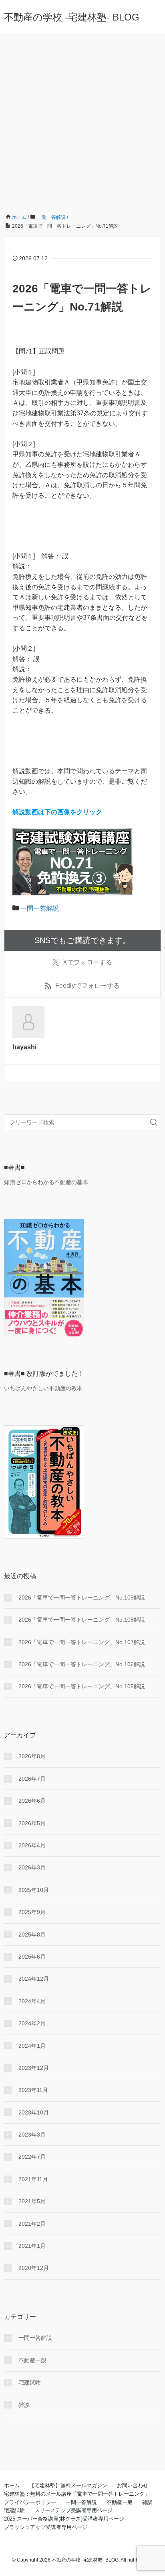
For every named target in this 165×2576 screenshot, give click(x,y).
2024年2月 (32, 2023)
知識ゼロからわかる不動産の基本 (46, 1182)
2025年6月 (32, 1957)
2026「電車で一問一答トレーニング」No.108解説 (82, 1620)
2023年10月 (34, 2112)
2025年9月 (32, 1912)
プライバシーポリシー (30, 2502)
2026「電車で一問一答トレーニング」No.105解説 (82, 1686)
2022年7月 (32, 2157)
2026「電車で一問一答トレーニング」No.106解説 (82, 1664)
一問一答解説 (40, 908)
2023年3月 (32, 2135)
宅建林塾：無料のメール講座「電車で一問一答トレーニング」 (77, 2494)
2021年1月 (32, 2246)
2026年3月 (32, 1867)
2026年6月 (32, 1801)
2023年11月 (33, 2090)
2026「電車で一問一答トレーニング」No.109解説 (82, 1597)
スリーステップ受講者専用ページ (73, 2510)
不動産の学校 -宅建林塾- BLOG (72, 17)
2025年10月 (34, 1890)
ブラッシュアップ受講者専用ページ (46, 2527)
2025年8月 (32, 1935)
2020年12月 (34, 2268)
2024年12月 (34, 1979)
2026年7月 (32, 1779)
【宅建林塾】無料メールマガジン (68, 2485)
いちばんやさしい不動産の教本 (43, 1388)
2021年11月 (33, 2179)
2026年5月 (32, 1823)
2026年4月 (32, 1845)
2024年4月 (32, 2001)
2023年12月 (34, 2068)
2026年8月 (32, 1756)
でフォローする (88, 962)
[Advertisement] (82, 120)
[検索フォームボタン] (154, 1122)
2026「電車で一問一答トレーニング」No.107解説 (82, 1642)
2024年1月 (32, 2046)
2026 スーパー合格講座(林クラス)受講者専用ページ (64, 2519)
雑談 (24, 2405)
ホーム (12, 2485)
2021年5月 (32, 2201)
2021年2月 (32, 2224)
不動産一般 (32, 2360)
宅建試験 (30, 2382)
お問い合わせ (133, 2485)
